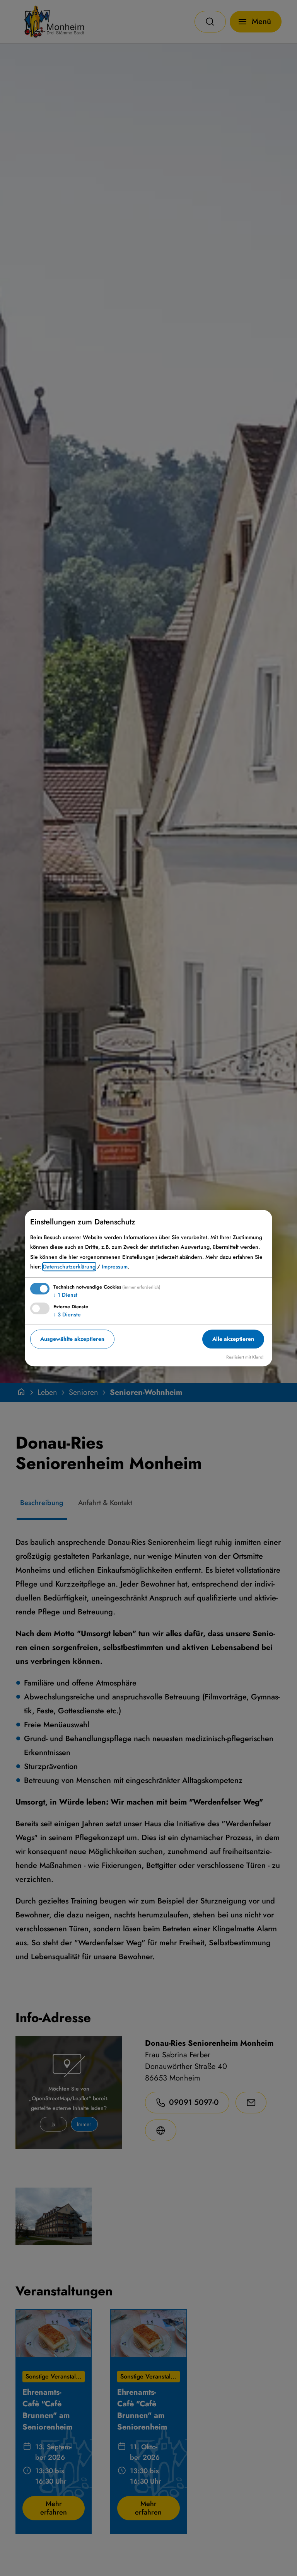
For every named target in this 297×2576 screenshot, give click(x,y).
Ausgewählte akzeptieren (72, 1339)
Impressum (115, 1267)
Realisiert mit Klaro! (245, 1357)
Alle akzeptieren (233, 1339)
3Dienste (67, 1314)
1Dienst (65, 1295)
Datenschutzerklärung (69, 1267)
